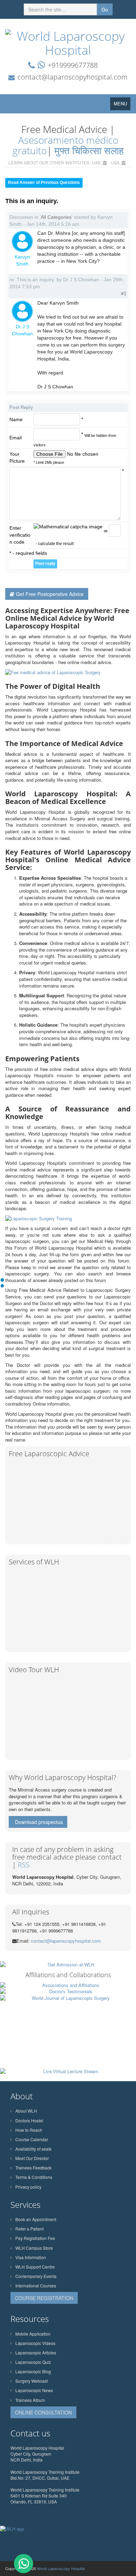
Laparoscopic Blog (33, 2371)
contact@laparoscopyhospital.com (73, 77)
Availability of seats (33, 2149)
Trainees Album (30, 2400)
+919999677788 (73, 65)
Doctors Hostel (29, 2120)
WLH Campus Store (34, 2248)
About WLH (26, 2111)
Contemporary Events (36, 2276)
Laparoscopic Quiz (33, 2362)
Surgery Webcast (32, 2381)
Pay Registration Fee (35, 2238)
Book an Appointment (36, 2219)
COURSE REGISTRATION (44, 2298)
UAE (96, 162)
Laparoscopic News (34, 2390)
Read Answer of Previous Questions (44, 183)
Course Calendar (32, 2139)
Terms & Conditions (34, 2177)
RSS (24, 1865)
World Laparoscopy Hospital (61, 2568)
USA (115, 162)
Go (105, 9)
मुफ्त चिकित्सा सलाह (89, 150)
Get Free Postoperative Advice (50, 594)
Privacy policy (28, 2187)
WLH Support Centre (35, 2267)
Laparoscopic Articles (36, 2352)
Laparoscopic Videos (35, 2343)
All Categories (56, 217)
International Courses (36, 2285)
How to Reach (29, 2130)
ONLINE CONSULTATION (43, 2412)
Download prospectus (39, 1822)
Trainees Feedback (33, 2168)
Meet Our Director (32, 2158)
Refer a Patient (29, 2229)
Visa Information (31, 2257)
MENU (122, 105)
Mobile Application (33, 2334)
